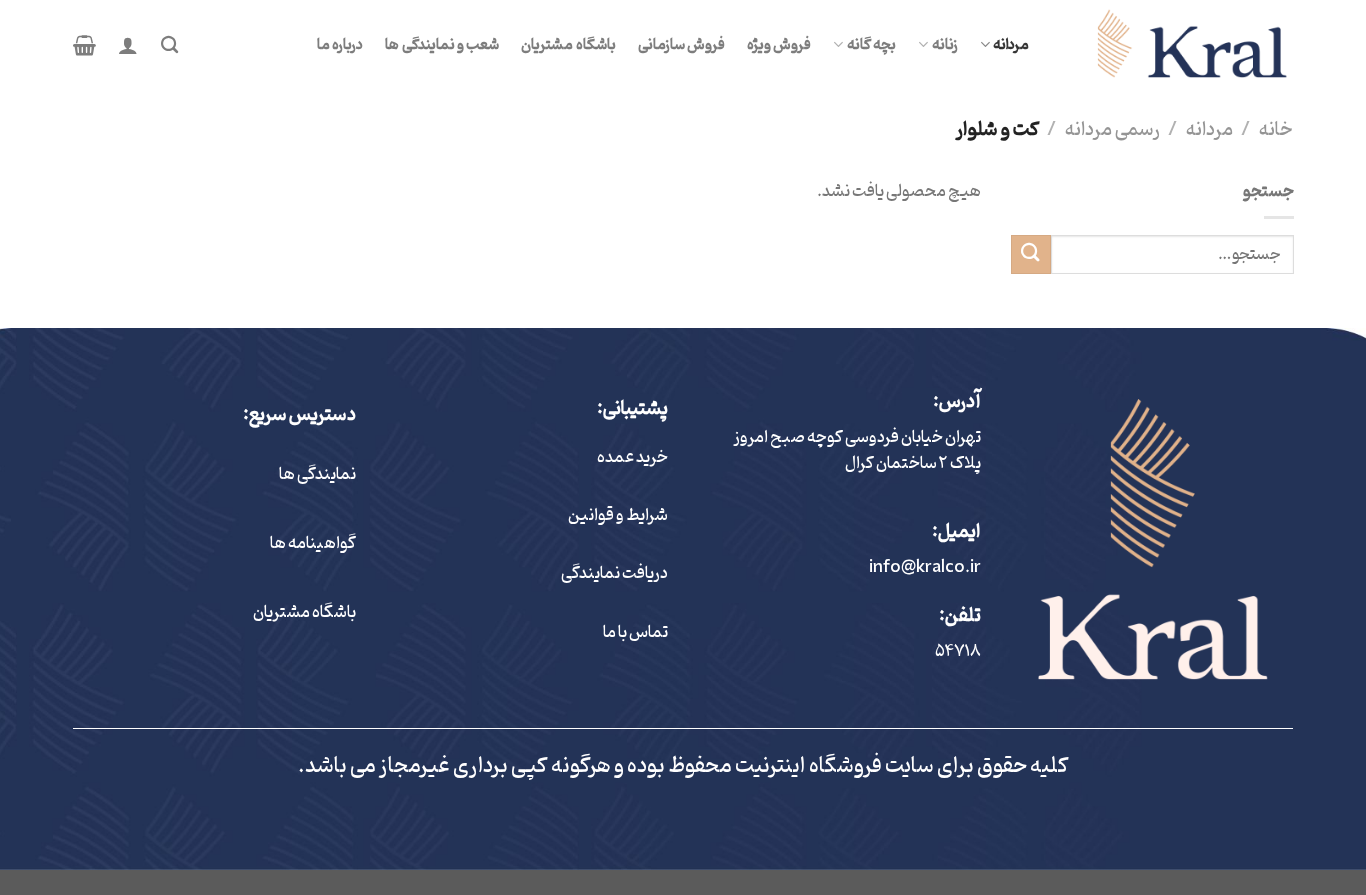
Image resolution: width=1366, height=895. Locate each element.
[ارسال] (1031, 254)
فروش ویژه (779, 45)
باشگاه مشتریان (568, 45)
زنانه (944, 45)
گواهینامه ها (313, 544)
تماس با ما (635, 633)
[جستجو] (169, 45)
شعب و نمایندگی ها (442, 45)
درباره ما (340, 45)
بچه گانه (871, 45)
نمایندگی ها (317, 475)
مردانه (1011, 45)
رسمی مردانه (1112, 130)
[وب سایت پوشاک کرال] (1176, 45)
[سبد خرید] (84, 45)
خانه (1276, 130)
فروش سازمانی (681, 45)
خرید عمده (632, 458)
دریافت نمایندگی (614, 574)
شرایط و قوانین (618, 516)
